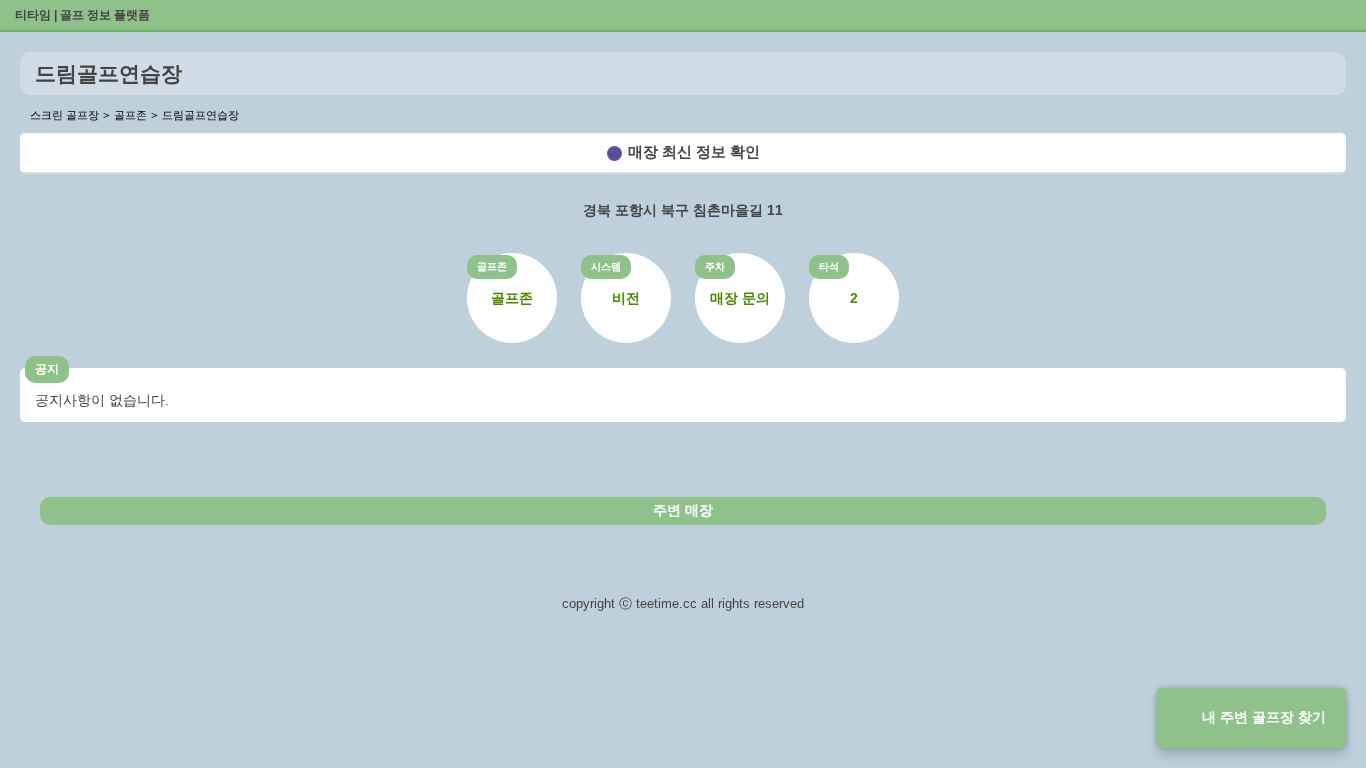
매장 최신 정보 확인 (694, 151)
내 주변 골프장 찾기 (1264, 717)
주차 (715, 266)
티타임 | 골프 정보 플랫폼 (82, 15)
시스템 (606, 266)
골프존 (492, 266)
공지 (47, 369)
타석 (829, 266)
